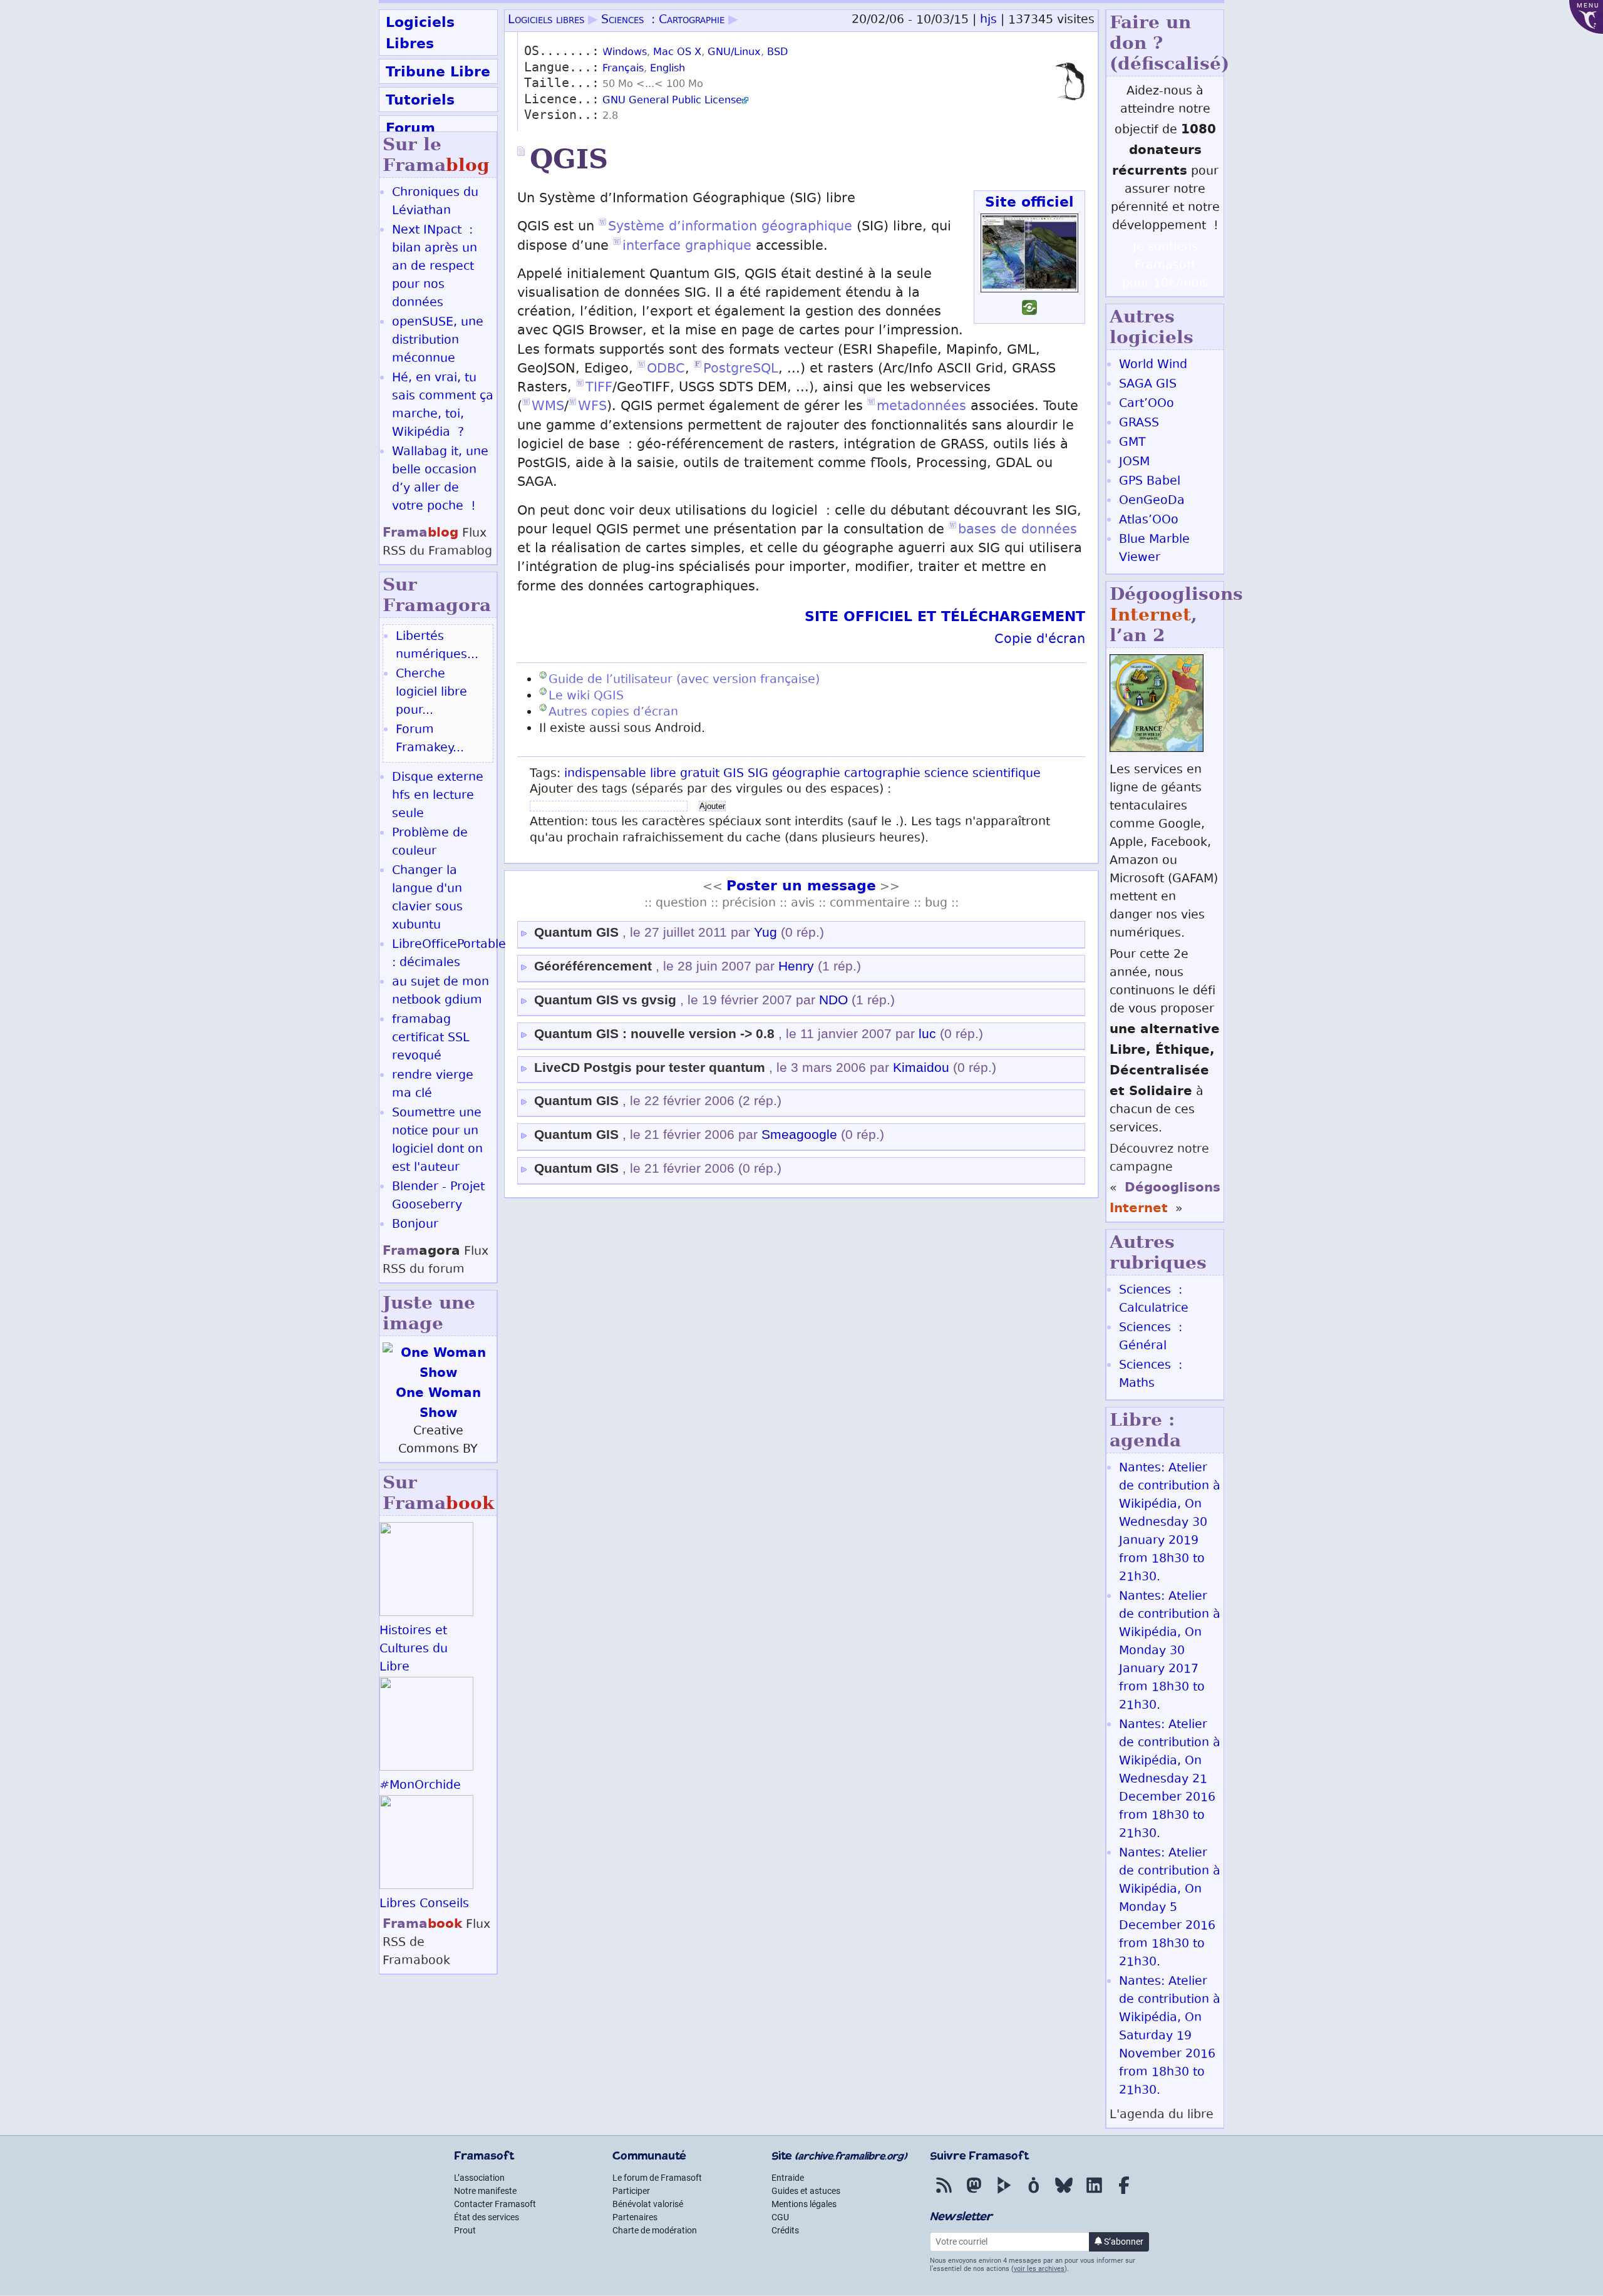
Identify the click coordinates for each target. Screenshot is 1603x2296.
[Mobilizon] (1034, 2194)
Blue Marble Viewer (1154, 549)
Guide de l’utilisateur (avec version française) (684, 680)
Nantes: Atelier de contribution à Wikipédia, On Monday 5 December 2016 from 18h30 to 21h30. (1170, 1908)
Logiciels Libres (420, 33)
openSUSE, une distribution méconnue (438, 341)
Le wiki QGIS (586, 697)
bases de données (1018, 531)
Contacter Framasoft (495, 2204)
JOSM (1134, 462)
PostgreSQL (741, 370)
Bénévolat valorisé (648, 2204)
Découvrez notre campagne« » (1165, 1180)
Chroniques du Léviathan (435, 202)
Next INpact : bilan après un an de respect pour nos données (435, 267)
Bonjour (415, 1225)
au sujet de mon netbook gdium (441, 992)
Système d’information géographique (730, 228)
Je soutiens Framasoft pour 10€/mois (1165, 266)
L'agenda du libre (1162, 2115)
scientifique (1007, 774)
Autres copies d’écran (613, 713)
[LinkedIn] (1094, 2194)
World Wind (1153, 365)
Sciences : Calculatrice (1154, 1300)
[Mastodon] (974, 2194)
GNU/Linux (734, 53)
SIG (758, 774)
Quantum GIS (576, 932)
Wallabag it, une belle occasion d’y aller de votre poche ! (440, 480)
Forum (410, 128)
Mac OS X (677, 53)
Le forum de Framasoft (657, 2178)
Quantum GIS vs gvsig (605, 1000)
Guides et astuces (806, 2191)
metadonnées (921, 407)
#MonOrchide (420, 1786)
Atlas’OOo (1149, 521)
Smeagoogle (799, 1135)
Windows (625, 53)
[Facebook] (1124, 2194)
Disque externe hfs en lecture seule (438, 796)
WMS (548, 407)
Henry (796, 966)
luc (927, 1034)
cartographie (882, 774)
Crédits (785, 2230)
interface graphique (687, 247)
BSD (777, 53)
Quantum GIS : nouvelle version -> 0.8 (654, 1034)
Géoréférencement (593, 966)
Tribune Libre (438, 71)
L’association (479, 2178)
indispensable (605, 774)
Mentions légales (804, 2204)
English (667, 69)
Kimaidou (921, 1068)
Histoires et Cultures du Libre (414, 1650)
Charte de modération (655, 2230)
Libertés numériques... (437, 646)
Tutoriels (420, 100)
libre (663, 774)
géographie (806, 774)
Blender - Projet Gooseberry (438, 1197)
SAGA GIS (1148, 385)
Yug (765, 932)
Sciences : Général (1151, 1337)
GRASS (1139, 424)
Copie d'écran (1040, 640)
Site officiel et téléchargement (945, 616)
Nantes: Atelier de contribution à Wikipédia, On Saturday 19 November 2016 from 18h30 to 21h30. (1170, 2036)
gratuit (700, 774)
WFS (592, 407)
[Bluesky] (1064, 2194)
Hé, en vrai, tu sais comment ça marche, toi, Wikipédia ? (443, 406)
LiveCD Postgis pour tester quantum (650, 1068)
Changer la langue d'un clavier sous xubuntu (427, 898)
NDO (833, 1000)
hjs (988, 20)
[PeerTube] (1004, 2194)
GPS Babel (1150, 482)
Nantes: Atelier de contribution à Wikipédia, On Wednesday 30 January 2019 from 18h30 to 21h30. (1170, 1523)
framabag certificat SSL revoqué (431, 1038)
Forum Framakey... (430, 739)
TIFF (599, 389)
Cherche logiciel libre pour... (431, 693)
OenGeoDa (1152, 501)
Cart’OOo (1147, 404)
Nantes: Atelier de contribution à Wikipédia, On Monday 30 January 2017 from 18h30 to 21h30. (1170, 1651)
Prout (465, 2230)
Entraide (788, 2178)
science (946, 774)
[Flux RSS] (944, 2194)
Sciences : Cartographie (663, 20)
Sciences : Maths (1151, 1375)
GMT (1132, 443)
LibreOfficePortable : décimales (449, 954)
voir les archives (1039, 2269)
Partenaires (635, 2217)
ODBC (666, 370)
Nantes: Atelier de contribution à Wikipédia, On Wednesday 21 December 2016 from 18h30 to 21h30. (1170, 1780)
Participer (631, 2191)
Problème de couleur (430, 843)
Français (623, 69)
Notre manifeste (485, 2191)
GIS (734, 774)
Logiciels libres (546, 20)
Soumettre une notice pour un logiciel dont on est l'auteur (437, 1141)
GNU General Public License (672, 101)
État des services (487, 2217)
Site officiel (1029, 202)
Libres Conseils (424, 1904)
